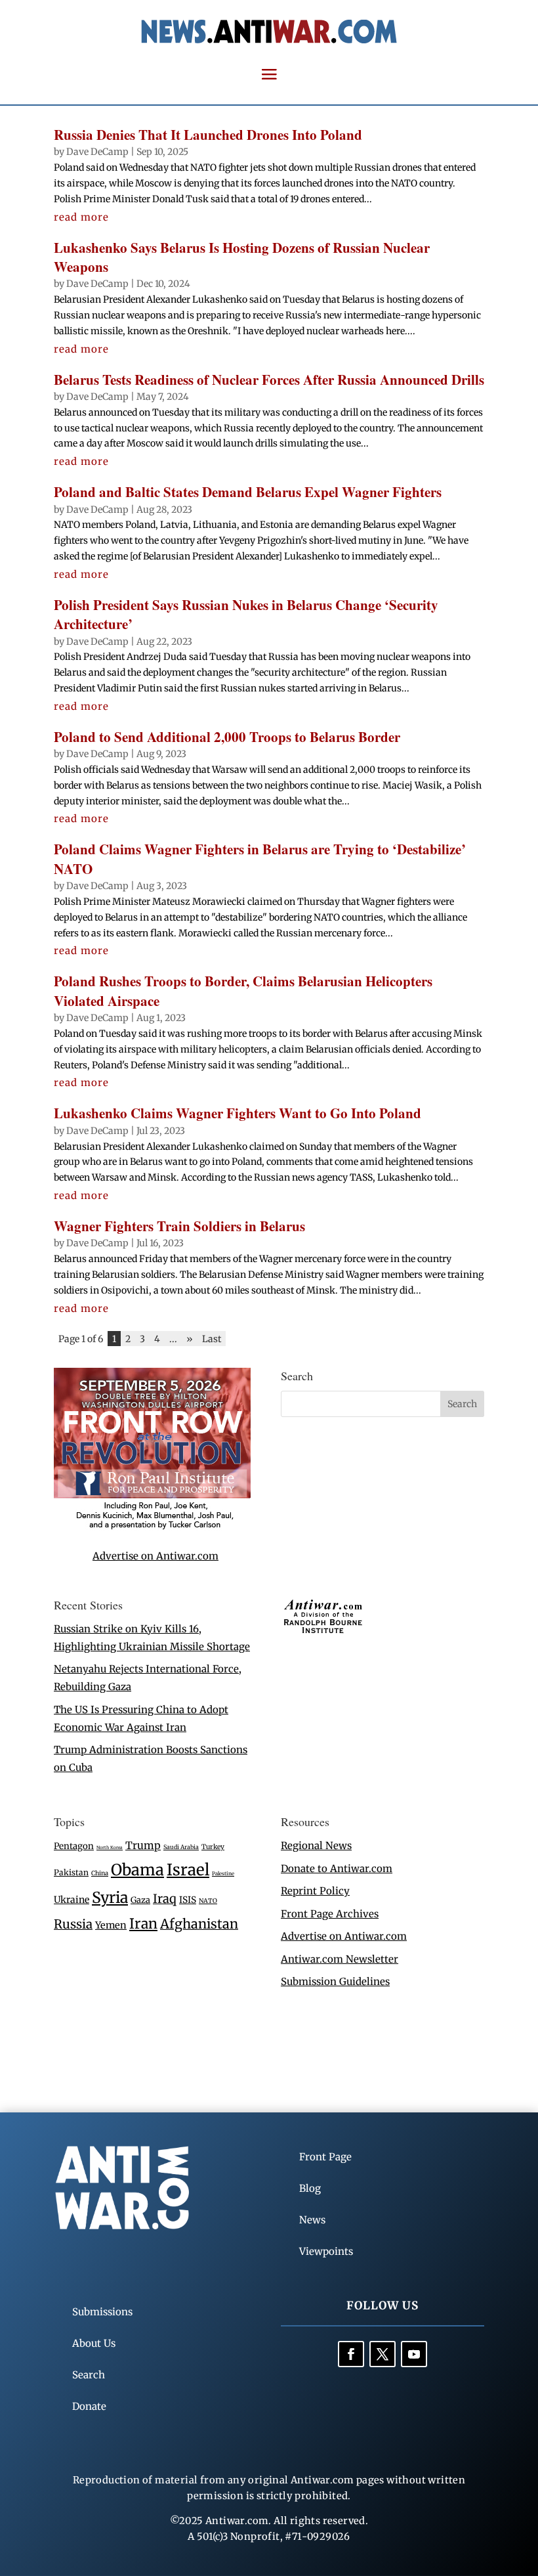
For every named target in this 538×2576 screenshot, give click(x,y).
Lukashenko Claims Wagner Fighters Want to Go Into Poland (238, 1113)
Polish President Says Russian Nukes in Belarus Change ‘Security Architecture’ (246, 614)
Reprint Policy (315, 1891)
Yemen (111, 1925)
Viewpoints (326, 2251)
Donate (89, 2406)
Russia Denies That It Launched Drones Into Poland (208, 135)
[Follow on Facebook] (351, 2354)
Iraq (165, 1899)
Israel (188, 1870)
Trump (143, 1845)
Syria (110, 1897)
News (312, 2220)
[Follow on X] (383, 2354)
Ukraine (72, 1900)
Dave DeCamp (97, 152)
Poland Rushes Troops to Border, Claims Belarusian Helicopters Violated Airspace (243, 991)
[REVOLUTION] (152, 1527)
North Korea (110, 1847)
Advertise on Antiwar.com (155, 1556)
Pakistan (71, 1872)
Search (89, 2375)
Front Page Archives (330, 1914)
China (100, 1873)
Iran (143, 1924)
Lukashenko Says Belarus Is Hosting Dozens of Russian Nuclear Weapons (242, 257)
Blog (310, 2188)
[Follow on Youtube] (414, 2354)
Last (212, 1339)
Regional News (316, 1845)
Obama (137, 1870)
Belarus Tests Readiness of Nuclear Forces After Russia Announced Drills (269, 380)
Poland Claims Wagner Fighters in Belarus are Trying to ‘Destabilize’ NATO (260, 859)
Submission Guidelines (335, 1981)
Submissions (102, 2312)
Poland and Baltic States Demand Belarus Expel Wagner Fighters (248, 492)
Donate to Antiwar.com (337, 1868)
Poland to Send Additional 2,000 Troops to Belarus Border (227, 737)
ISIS (188, 1900)
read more (81, 217)
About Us (94, 2343)
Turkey (213, 1847)
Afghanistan (199, 1924)
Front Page (325, 2157)
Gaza (140, 1900)
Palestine (223, 1873)
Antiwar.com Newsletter (340, 1959)
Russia (73, 1924)
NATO (208, 1901)
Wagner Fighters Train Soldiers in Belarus (179, 1226)
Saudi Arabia (181, 1847)
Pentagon (74, 1846)
